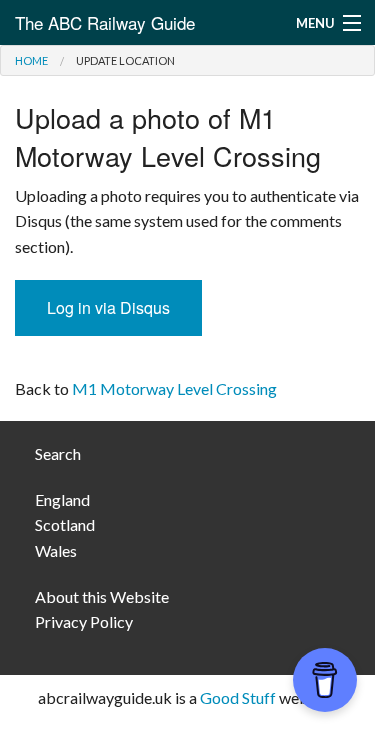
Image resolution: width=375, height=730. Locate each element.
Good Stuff (238, 697)
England (62, 499)
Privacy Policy (84, 621)
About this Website (102, 596)
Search (58, 453)
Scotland (65, 524)
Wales (56, 550)
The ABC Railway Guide (105, 22)
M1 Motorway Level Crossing (174, 388)
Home (31, 60)
